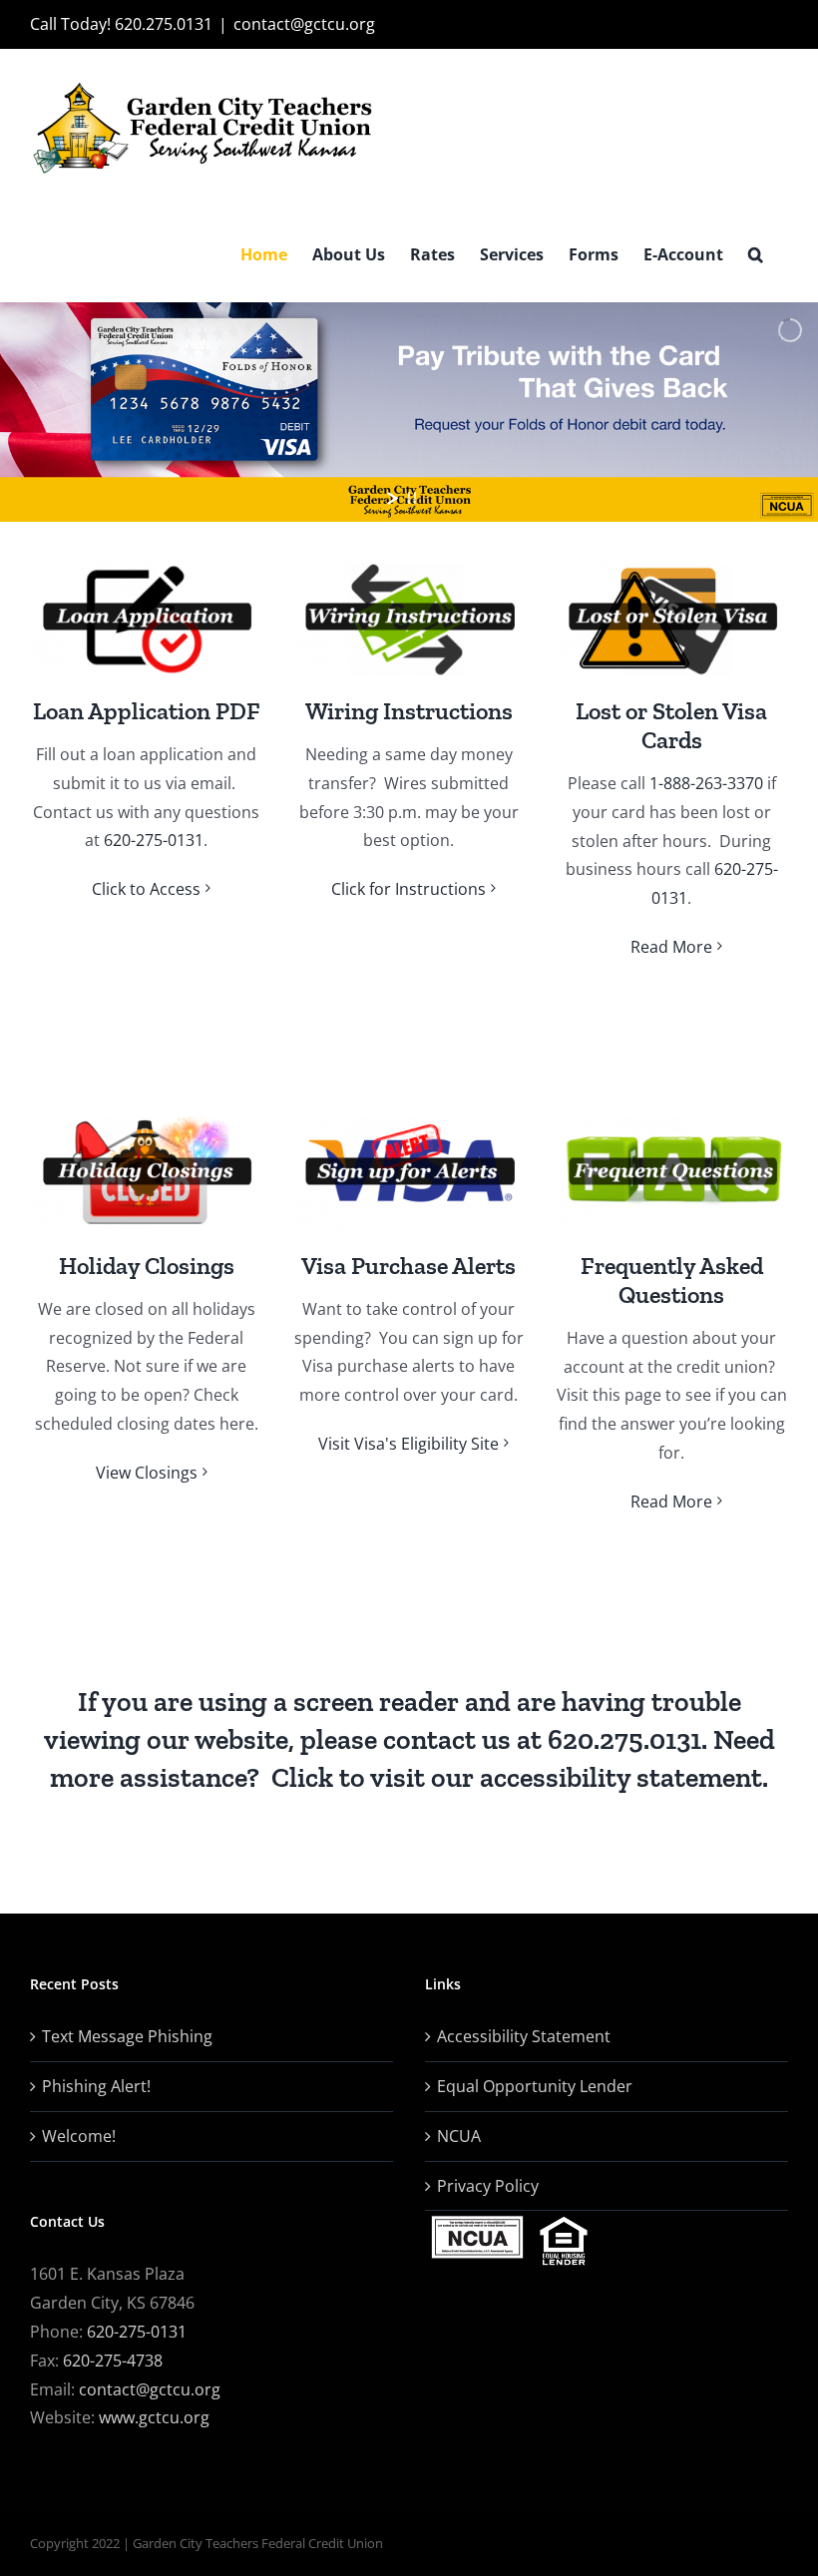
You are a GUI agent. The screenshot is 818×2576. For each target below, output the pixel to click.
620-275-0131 (154, 840)
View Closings (147, 1473)
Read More (671, 947)
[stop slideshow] (412, 498)
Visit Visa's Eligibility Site (409, 1444)
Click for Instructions (409, 889)
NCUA (459, 2136)
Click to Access (146, 889)
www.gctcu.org (154, 2417)
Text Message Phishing (127, 2036)
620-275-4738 (111, 2361)
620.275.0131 (624, 1739)
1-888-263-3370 (706, 783)
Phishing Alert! (96, 2086)
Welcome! (79, 2136)
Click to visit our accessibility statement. (520, 1777)
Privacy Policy (488, 2186)
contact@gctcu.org (304, 24)
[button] (756, 254)
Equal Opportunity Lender (535, 2086)
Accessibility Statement (524, 2036)
